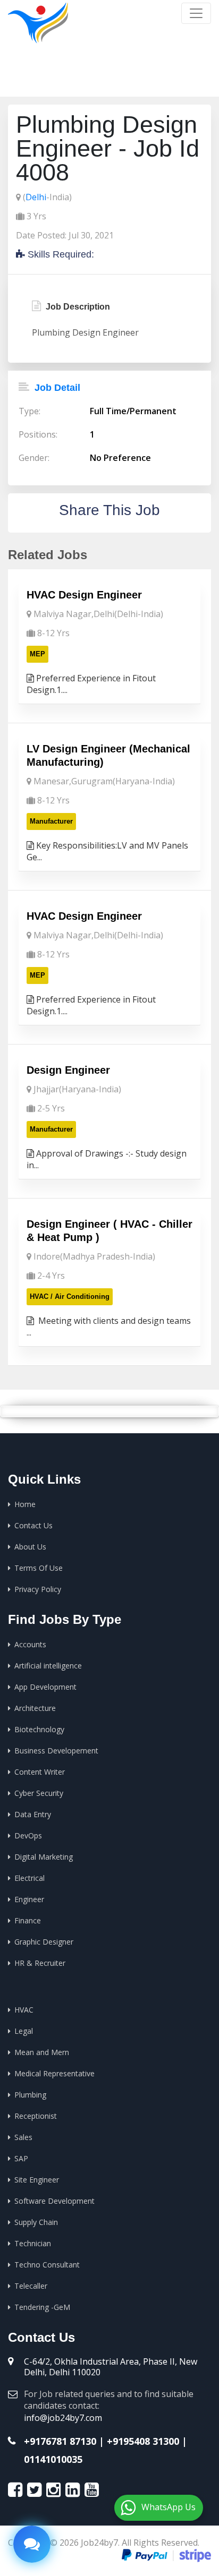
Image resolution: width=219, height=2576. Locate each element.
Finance (28, 1920)
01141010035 (53, 2459)
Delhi (36, 197)
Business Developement (56, 1751)
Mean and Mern (42, 2052)
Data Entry (33, 1814)
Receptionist (36, 2116)
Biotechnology (39, 1729)
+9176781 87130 (60, 2441)
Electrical (30, 1878)
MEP (37, 654)
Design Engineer (68, 1070)
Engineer (29, 1899)
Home (85, 80)
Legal (24, 2031)
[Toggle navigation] (196, 13)
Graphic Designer (44, 1942)
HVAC (24, 2010)
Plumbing (30, 2095)
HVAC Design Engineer (84, 595)
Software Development (54, 2201)
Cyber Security (39, 1793)
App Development (45, 1687)
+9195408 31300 (143, 2441)
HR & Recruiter (40, 1963)
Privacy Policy (38, 1589)
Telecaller (31, 2286)
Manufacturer (51, 821)
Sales (23, 2137)
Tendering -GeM (42, 2307)
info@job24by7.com (63, 2418)
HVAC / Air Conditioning (70, 1296)
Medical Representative (54, 2073)
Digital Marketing (44, 1857)
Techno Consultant (47, 2265)
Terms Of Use (39, 1568)
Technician (33, 2243)
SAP (21, 2158)
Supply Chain (36, 2222)
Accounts (30, 1644)
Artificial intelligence (48, 1666)
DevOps (28, 1835)
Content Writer (40, 1772)
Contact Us (33, 1525)
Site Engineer (37, 2180)
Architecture (35, 1708)
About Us (30, 1547)
